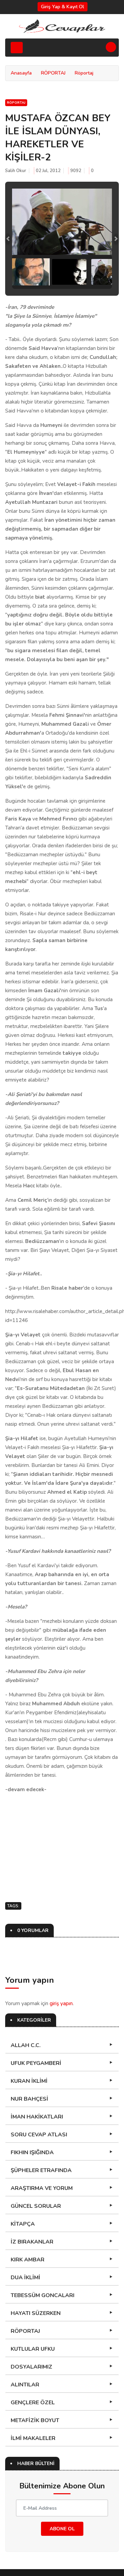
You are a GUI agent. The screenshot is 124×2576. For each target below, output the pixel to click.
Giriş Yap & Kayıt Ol (63, 7)
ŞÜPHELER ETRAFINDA (41, 2170)
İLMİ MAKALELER (33, 2438)
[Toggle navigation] (17, 48)
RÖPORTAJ (53, 73)
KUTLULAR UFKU (33, 2349)
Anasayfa (21, 73)
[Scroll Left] (22, 272)
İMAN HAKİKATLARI (37, 2117)
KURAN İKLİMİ (29, 2081)
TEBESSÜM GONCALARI (43, 2295)
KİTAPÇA (23, 2224)
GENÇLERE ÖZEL (33, 2403)
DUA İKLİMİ (25, 2278)
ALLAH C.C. (26, 2045)
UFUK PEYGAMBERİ (36, 2063)
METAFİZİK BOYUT (35, 2420)
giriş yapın (61, 2003)
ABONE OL (62, 2529)
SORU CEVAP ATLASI (39, 2135)
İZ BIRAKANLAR (32, 2242)
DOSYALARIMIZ (32, 2367)
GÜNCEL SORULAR (36, 2206)
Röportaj (84, 73)
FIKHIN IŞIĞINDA (32, 2153)
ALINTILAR (25, 2385)
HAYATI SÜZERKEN (36, 2313)
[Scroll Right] (102, 272)
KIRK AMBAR (28, 2260)
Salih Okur (16, 171)
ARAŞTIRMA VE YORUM (42, 2188)
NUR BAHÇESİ (29, 2099)
